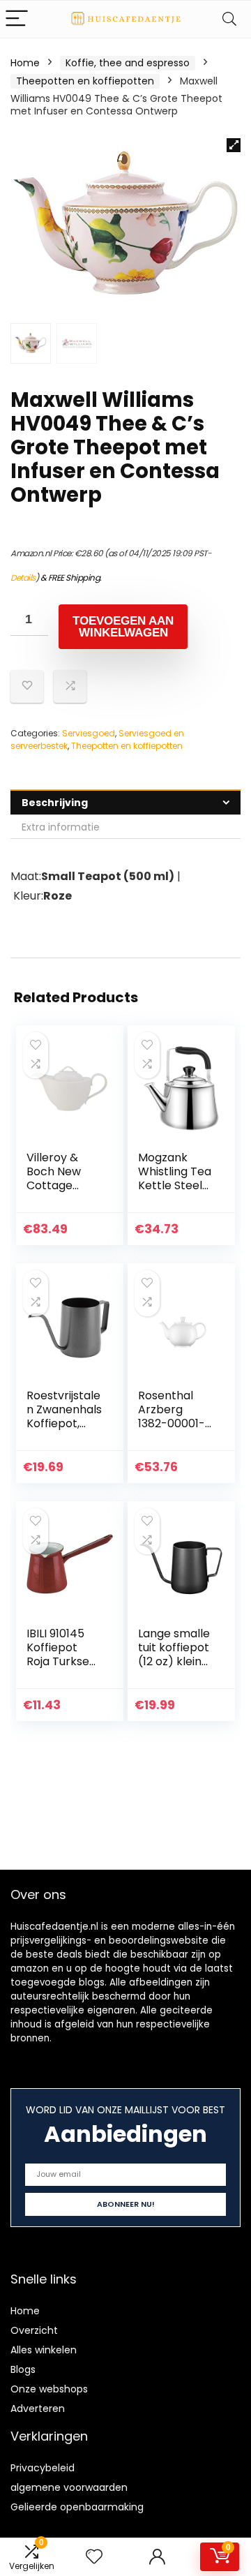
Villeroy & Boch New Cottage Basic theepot (54, 1185)
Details (23, 578)
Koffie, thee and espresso (128, 63)
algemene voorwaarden (69, 2487)
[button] (234, 145)
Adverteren (38, 2409)
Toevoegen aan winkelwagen (123, 627)
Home (25, 63)
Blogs (23, 2369)
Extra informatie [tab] (61, 827)
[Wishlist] (94, 2557)
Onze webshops (49, 2389)
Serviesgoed (89, 733)
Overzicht (34, 2330)
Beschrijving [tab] (55, 803)
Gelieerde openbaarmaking (77, 2507)
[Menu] (17, 19)
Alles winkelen (44, 2350)
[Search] (229, 19)
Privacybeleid (43, 2468)
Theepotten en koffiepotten (85, 81)
